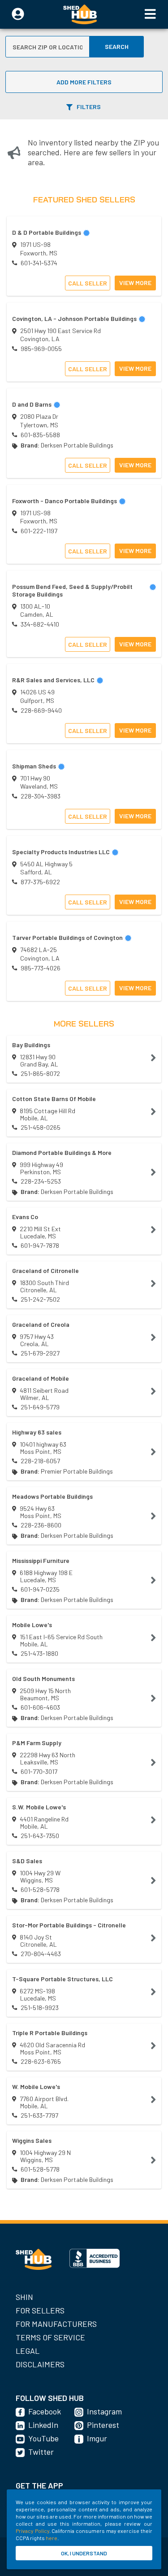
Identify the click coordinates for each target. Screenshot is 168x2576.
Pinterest (103, 2425)
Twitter (41, 2452)
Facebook (45, 2411)
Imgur (97, 2438)
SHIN (24, 2297)
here (52, 2538)
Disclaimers (40, 2364)
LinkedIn (43, 2425)
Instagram (104, 2411)
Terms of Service (50, 2337)
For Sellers (40, 2310)
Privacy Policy (32, 2531)
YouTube (43, 2438)
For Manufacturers (56, 2324)
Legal (28, 2351)
